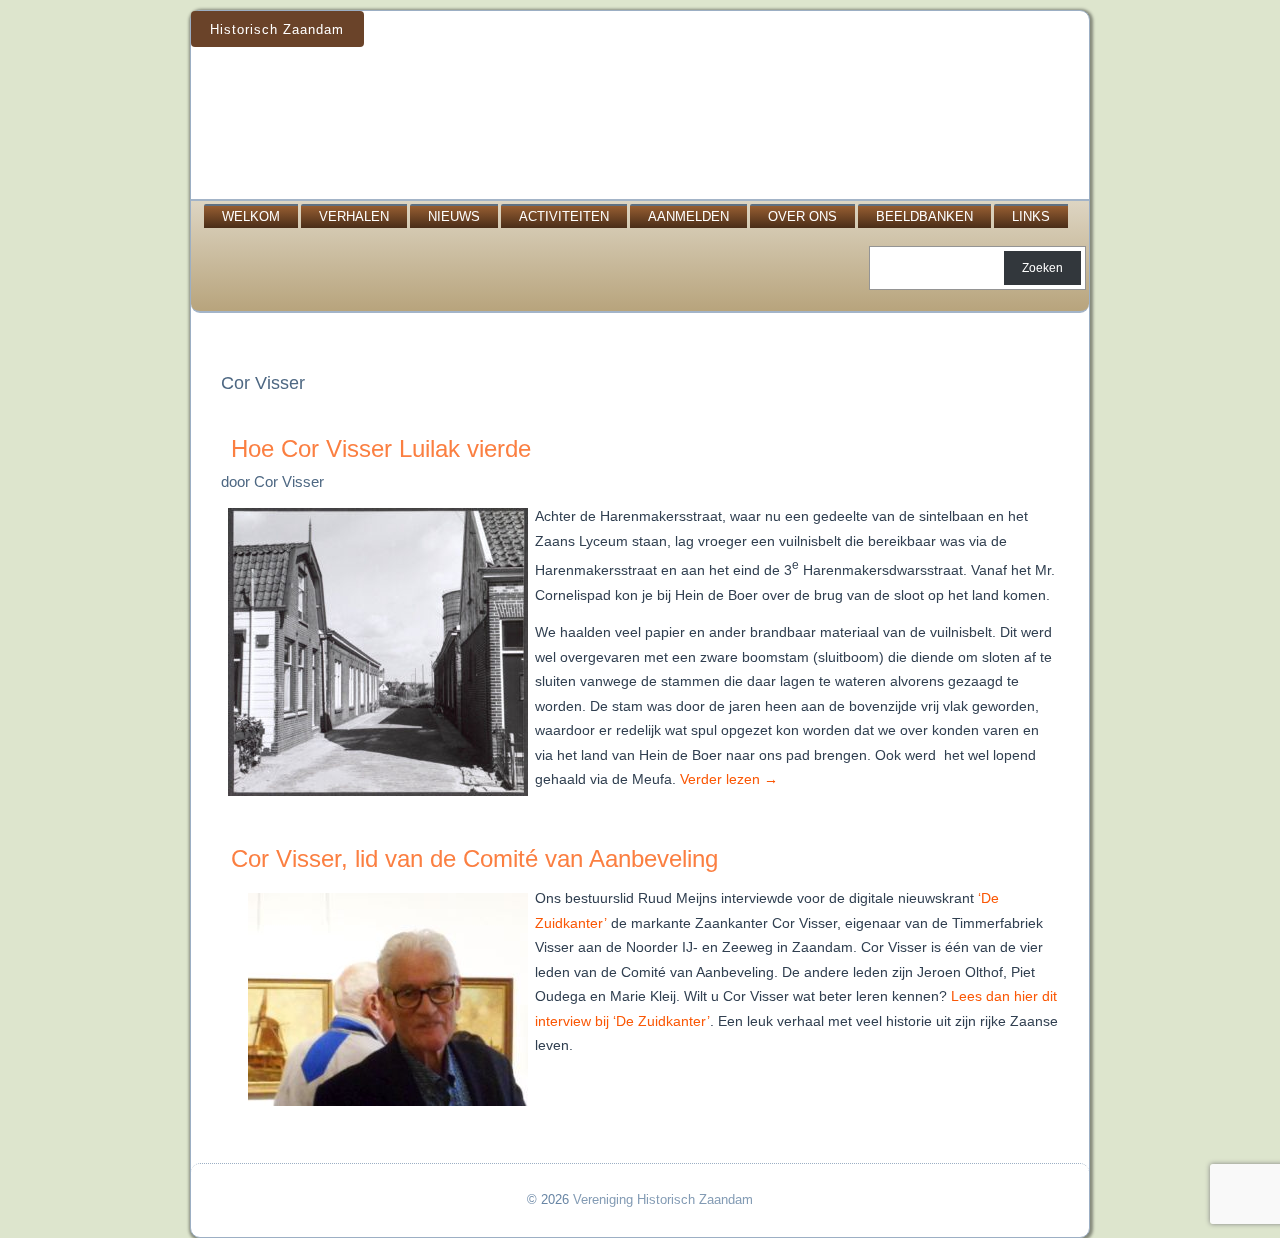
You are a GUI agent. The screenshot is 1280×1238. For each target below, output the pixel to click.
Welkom (251, 216)
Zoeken (1042, 268)
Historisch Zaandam (277, 29)
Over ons (802, 216)
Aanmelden (688, 216)
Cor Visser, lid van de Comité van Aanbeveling (474, 858)
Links (1031, 216)
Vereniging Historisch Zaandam (663, 1199)
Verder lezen (729, 779)
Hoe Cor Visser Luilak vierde (381, 448)
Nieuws (454, 216)
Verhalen (354, 216)
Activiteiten (564, 216)
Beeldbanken (924, 216)
